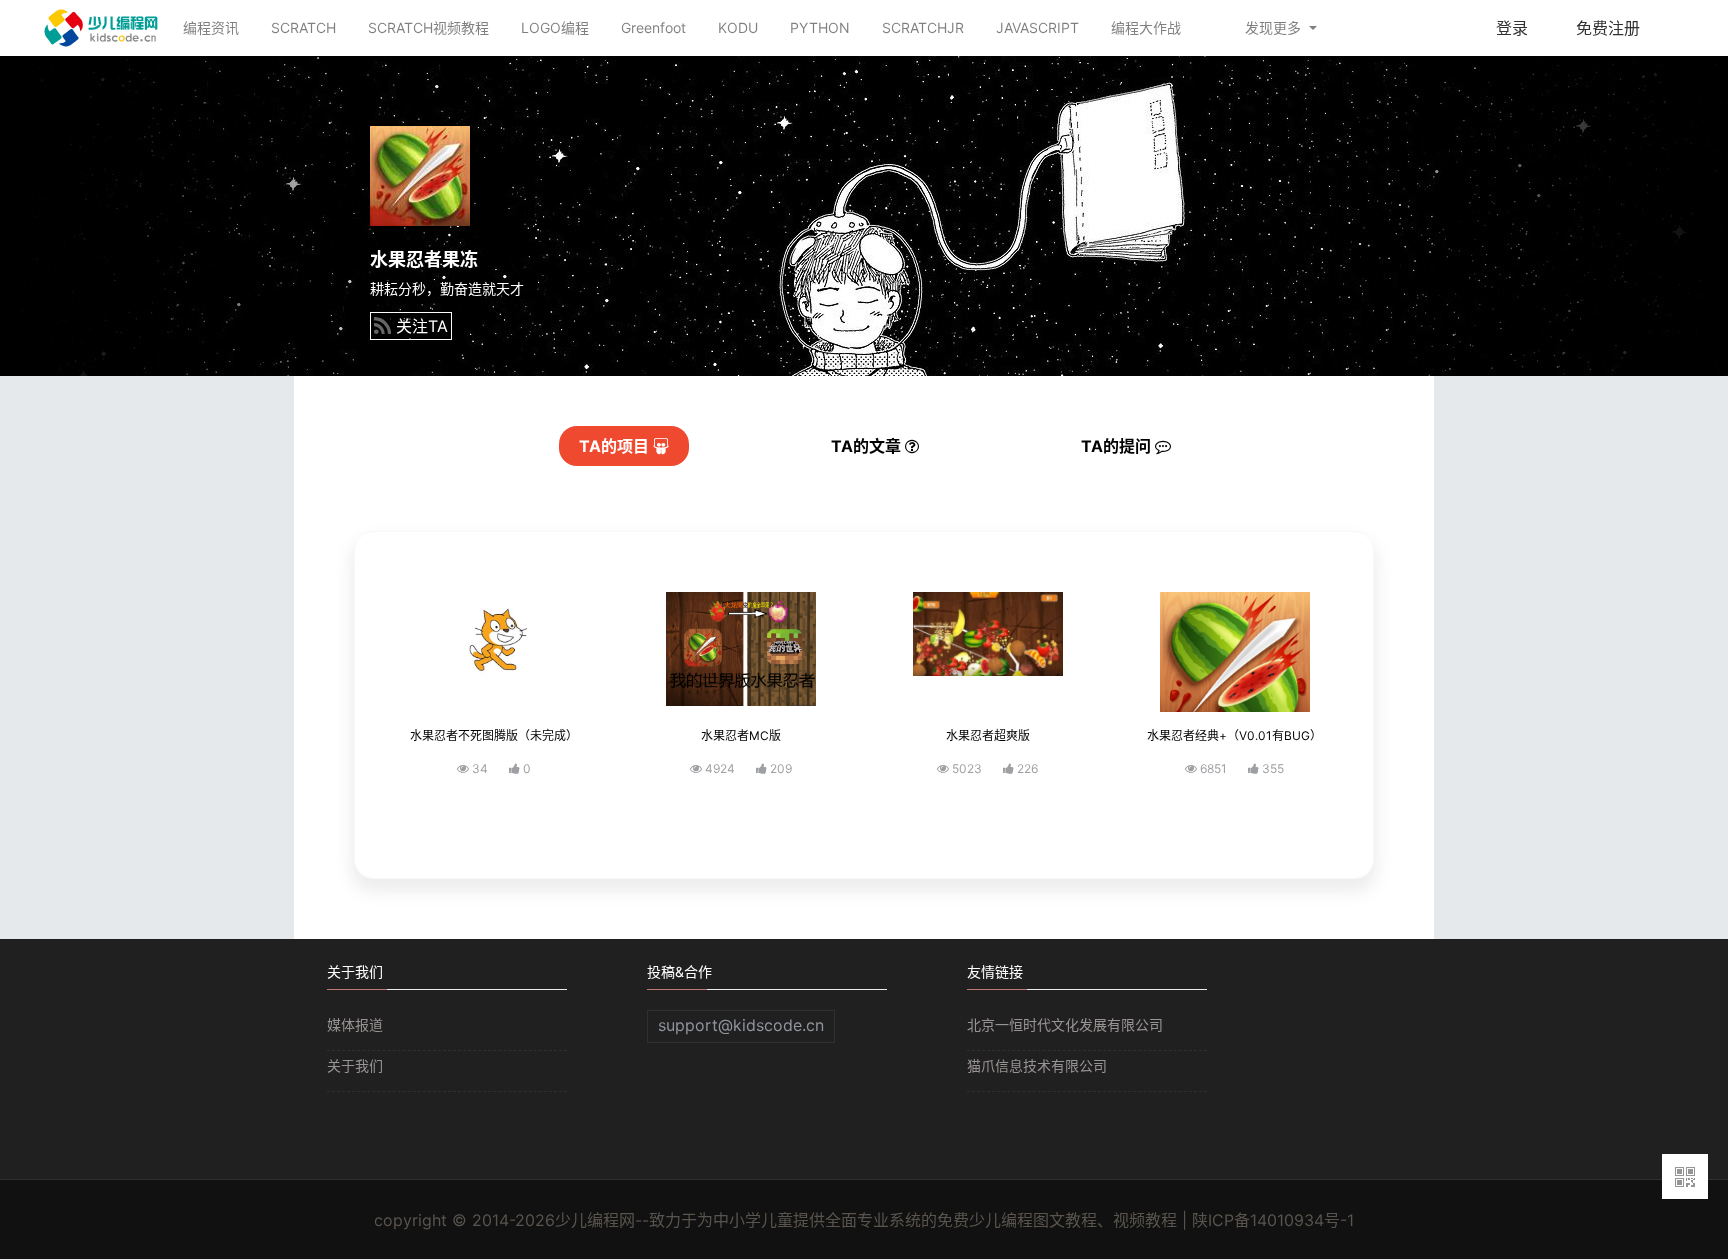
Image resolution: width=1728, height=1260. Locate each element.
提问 (1118, 446)
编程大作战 (1146, 27)
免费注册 (1608, 28)
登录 (1512, 28)
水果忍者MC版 (741, 735)
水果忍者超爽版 (988, 735)
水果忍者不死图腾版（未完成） (494, 735)
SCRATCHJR (923, 27)
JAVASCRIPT (1037, 27)
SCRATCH (303, 27)
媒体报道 (355, 1024)
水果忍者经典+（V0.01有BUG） (1234, 735)
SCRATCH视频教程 (428, 27)
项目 (616, 446)
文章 (868, 446)
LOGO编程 (555, 27)
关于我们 (355, 1065)
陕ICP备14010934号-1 (1273, 1220)
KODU (738, 27)
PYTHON (820, 27)
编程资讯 (211, 27)
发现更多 (1275, 27)
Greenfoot (653, 27)
